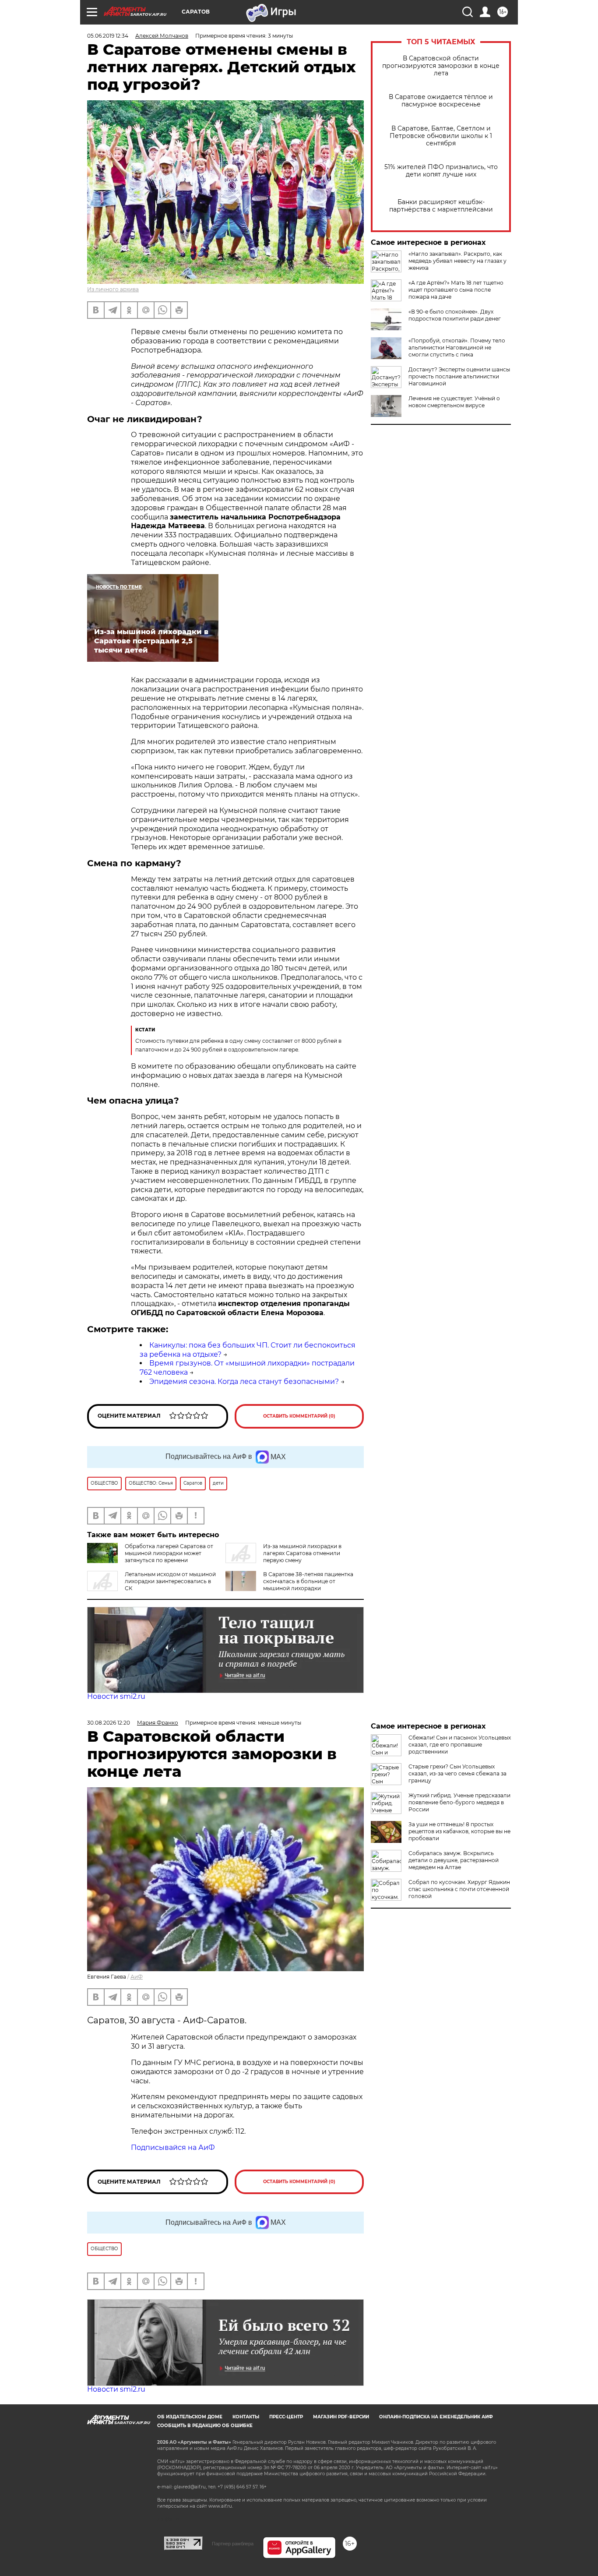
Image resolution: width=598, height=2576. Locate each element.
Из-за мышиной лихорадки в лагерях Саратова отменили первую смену (302, 1553)
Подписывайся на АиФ (173, 2147)
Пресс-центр (286, 2417)
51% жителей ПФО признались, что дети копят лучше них (441, 171)
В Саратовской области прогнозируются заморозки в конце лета (441, 66)
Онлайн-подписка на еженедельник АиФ (436, 2417)
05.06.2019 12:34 (108, 36)
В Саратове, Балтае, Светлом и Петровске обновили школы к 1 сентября (441, 136)
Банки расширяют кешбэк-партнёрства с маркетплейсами (441, 206)
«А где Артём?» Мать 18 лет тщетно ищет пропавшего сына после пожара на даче (456, 290)
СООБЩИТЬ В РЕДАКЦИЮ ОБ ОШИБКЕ (205, 2426)
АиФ (137, 1977)
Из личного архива (113, 289)
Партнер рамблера (233, 2544)
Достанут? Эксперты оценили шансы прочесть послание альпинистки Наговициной (459, 376)
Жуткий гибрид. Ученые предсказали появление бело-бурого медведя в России (459, 1802)
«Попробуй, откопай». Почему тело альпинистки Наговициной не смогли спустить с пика (457, 348)
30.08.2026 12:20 (109, 1723)
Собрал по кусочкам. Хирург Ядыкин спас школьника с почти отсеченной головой (459, 1889)
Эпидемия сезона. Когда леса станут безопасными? (244, 1382)
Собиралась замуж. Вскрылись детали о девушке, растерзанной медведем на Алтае (454, 1860)
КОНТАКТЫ (246, 2417)
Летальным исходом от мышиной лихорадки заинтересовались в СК (170, 1581)
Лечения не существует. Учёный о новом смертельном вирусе (454, 402)
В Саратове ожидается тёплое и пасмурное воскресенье (441, 101)
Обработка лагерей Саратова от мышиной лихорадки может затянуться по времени (169, 1553)
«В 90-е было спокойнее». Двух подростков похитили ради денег (455, 315)
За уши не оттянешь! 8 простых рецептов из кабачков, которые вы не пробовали (459, 1831)
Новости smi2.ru (116, 1696)
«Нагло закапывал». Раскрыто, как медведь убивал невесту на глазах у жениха (457, 261)
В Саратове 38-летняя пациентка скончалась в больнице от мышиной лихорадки (308, 1581)
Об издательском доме (190, 2417)
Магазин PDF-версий (341, 2417)
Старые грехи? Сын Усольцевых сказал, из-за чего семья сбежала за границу (457, 1773)
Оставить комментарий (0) (299, 1416)
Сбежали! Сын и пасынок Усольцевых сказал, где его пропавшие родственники (460, 1745)
